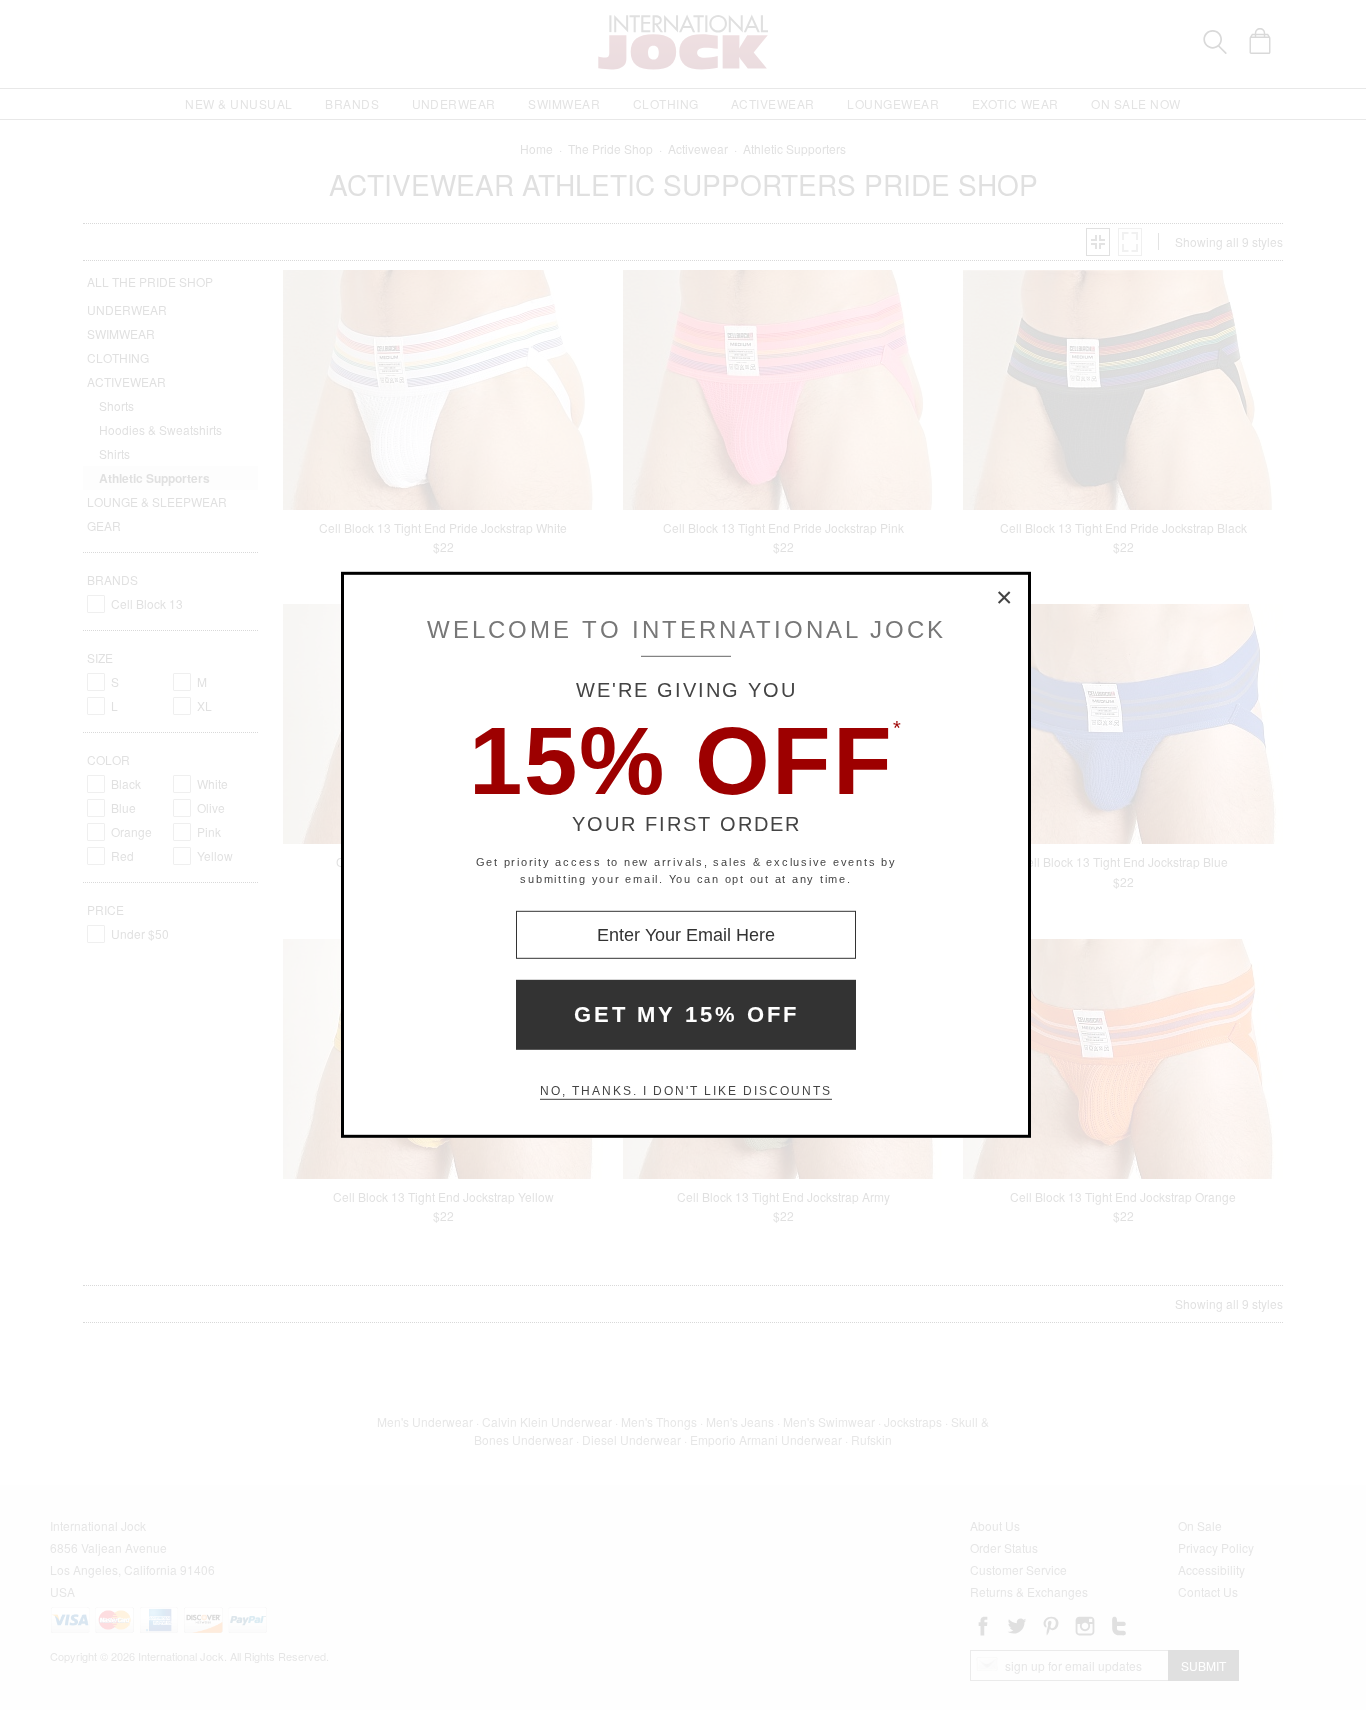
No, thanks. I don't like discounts (686, 1091)
